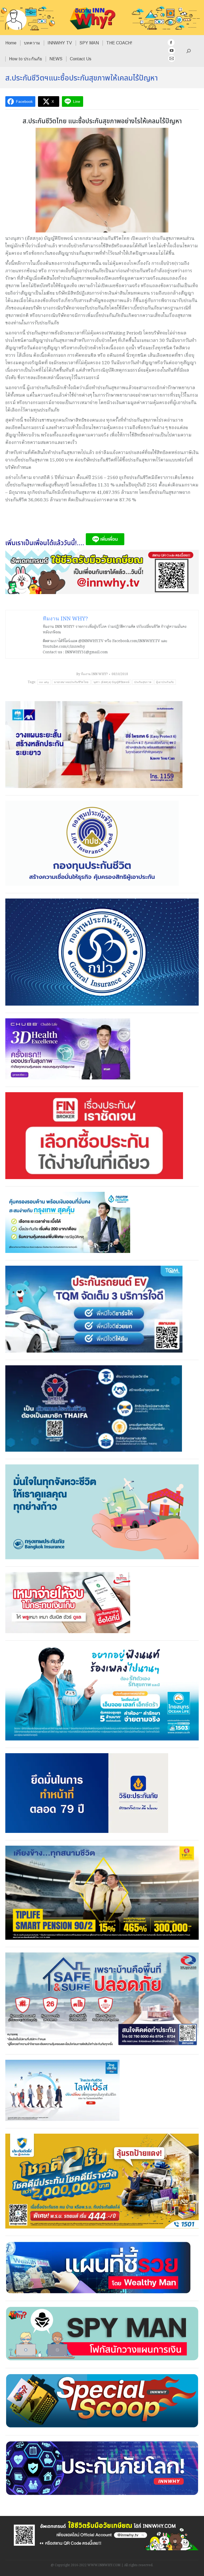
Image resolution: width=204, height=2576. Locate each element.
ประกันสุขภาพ (143, 682)
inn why (44, 682)
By (92, 674)
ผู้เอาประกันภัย (165, 682)
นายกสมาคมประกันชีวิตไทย (71, 682)
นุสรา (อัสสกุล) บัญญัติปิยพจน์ (112, 682)
